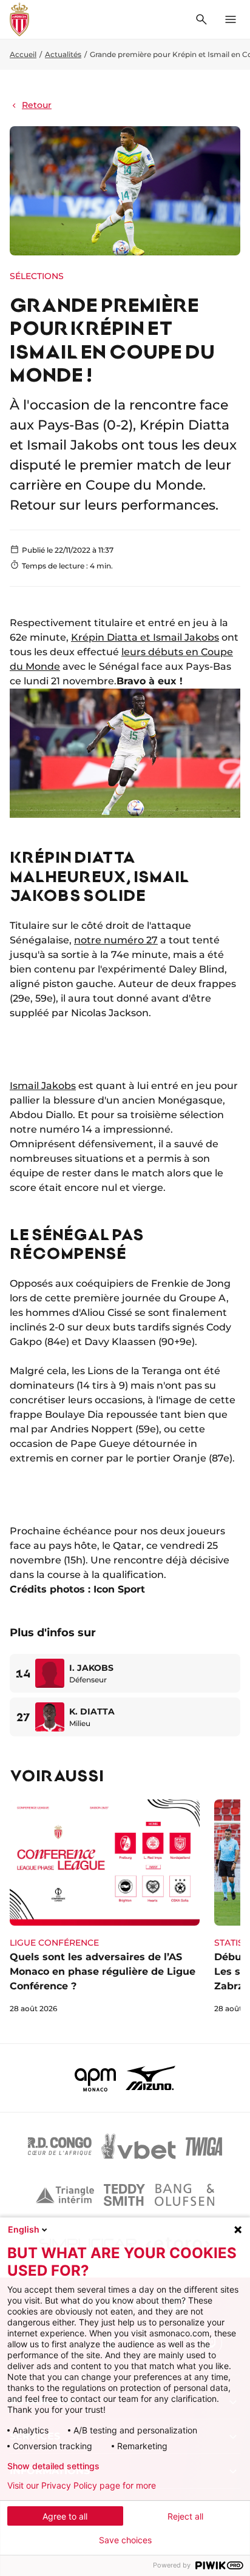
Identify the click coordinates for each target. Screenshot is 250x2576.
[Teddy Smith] (124, 2195)
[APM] (96, 2078)
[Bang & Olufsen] (184, 2195)
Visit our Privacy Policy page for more (82, 2486)
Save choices (125, 2540)
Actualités (63, 54)
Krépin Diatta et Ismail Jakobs (145, 637)
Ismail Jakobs (43, 1086)
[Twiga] (204, 2146)
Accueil (23, 54)
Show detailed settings (53, 2466)
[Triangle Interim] (65, 2195)
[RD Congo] (60, 2146)
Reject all (185, 2516)
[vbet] (138, 2146)
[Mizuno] (150, 2078)
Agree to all (65, 2516)
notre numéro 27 (116, 940)
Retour (37, 105)
